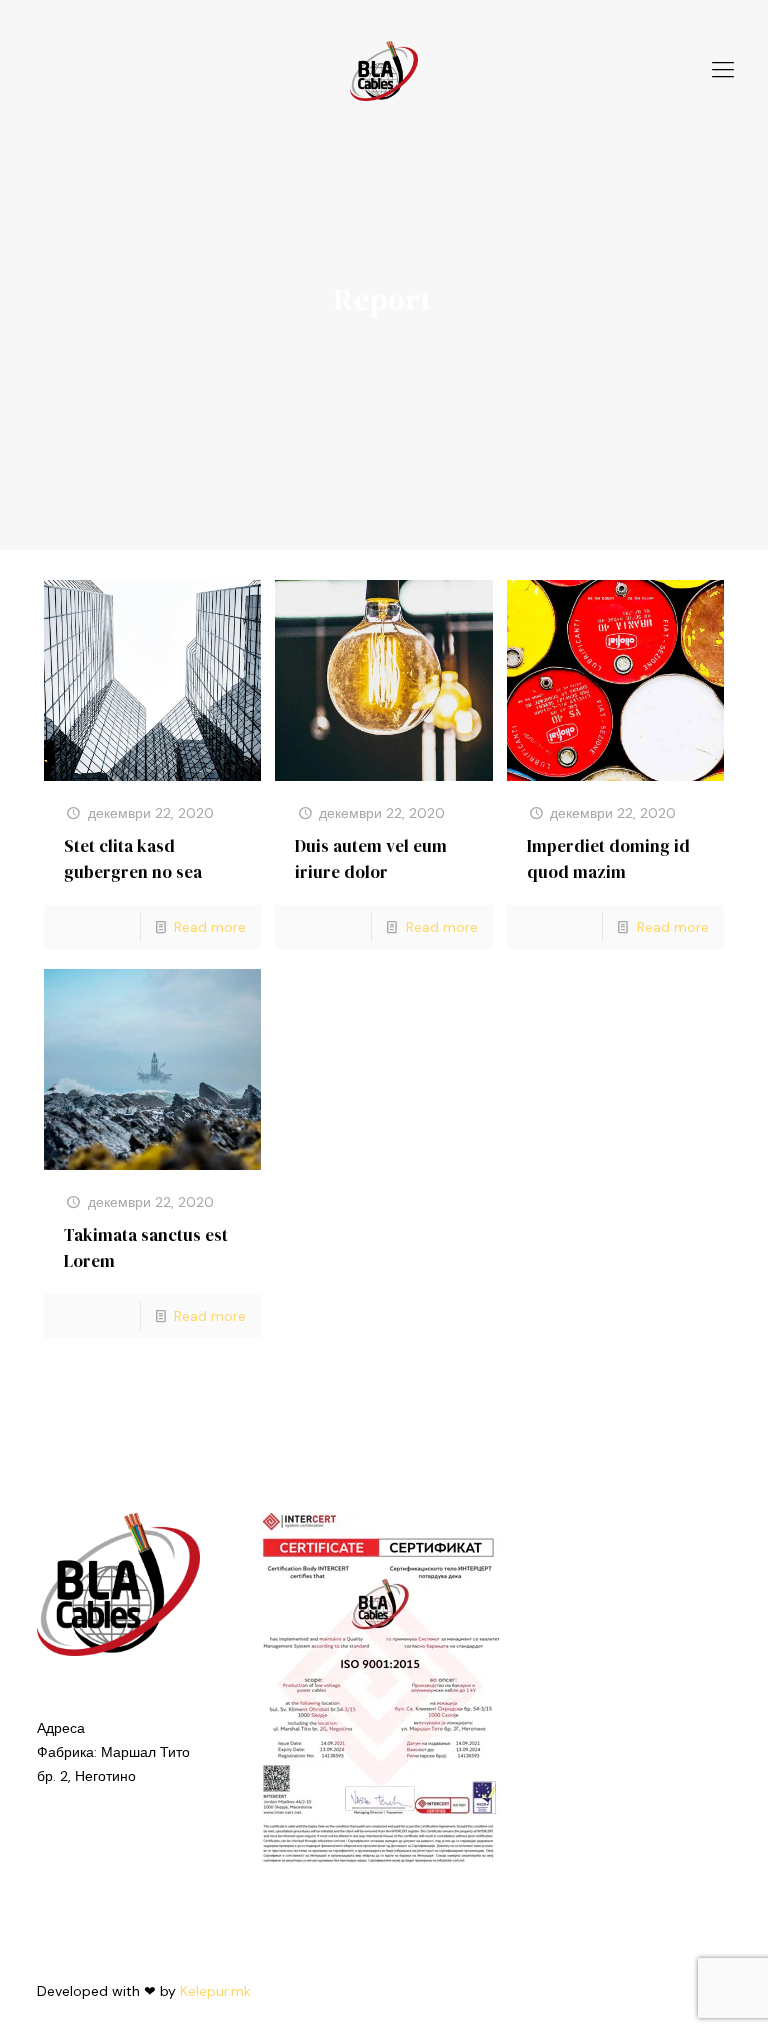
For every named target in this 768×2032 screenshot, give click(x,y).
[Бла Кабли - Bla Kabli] (384, 70)
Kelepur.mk (215, 1991)
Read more (210, 927)
